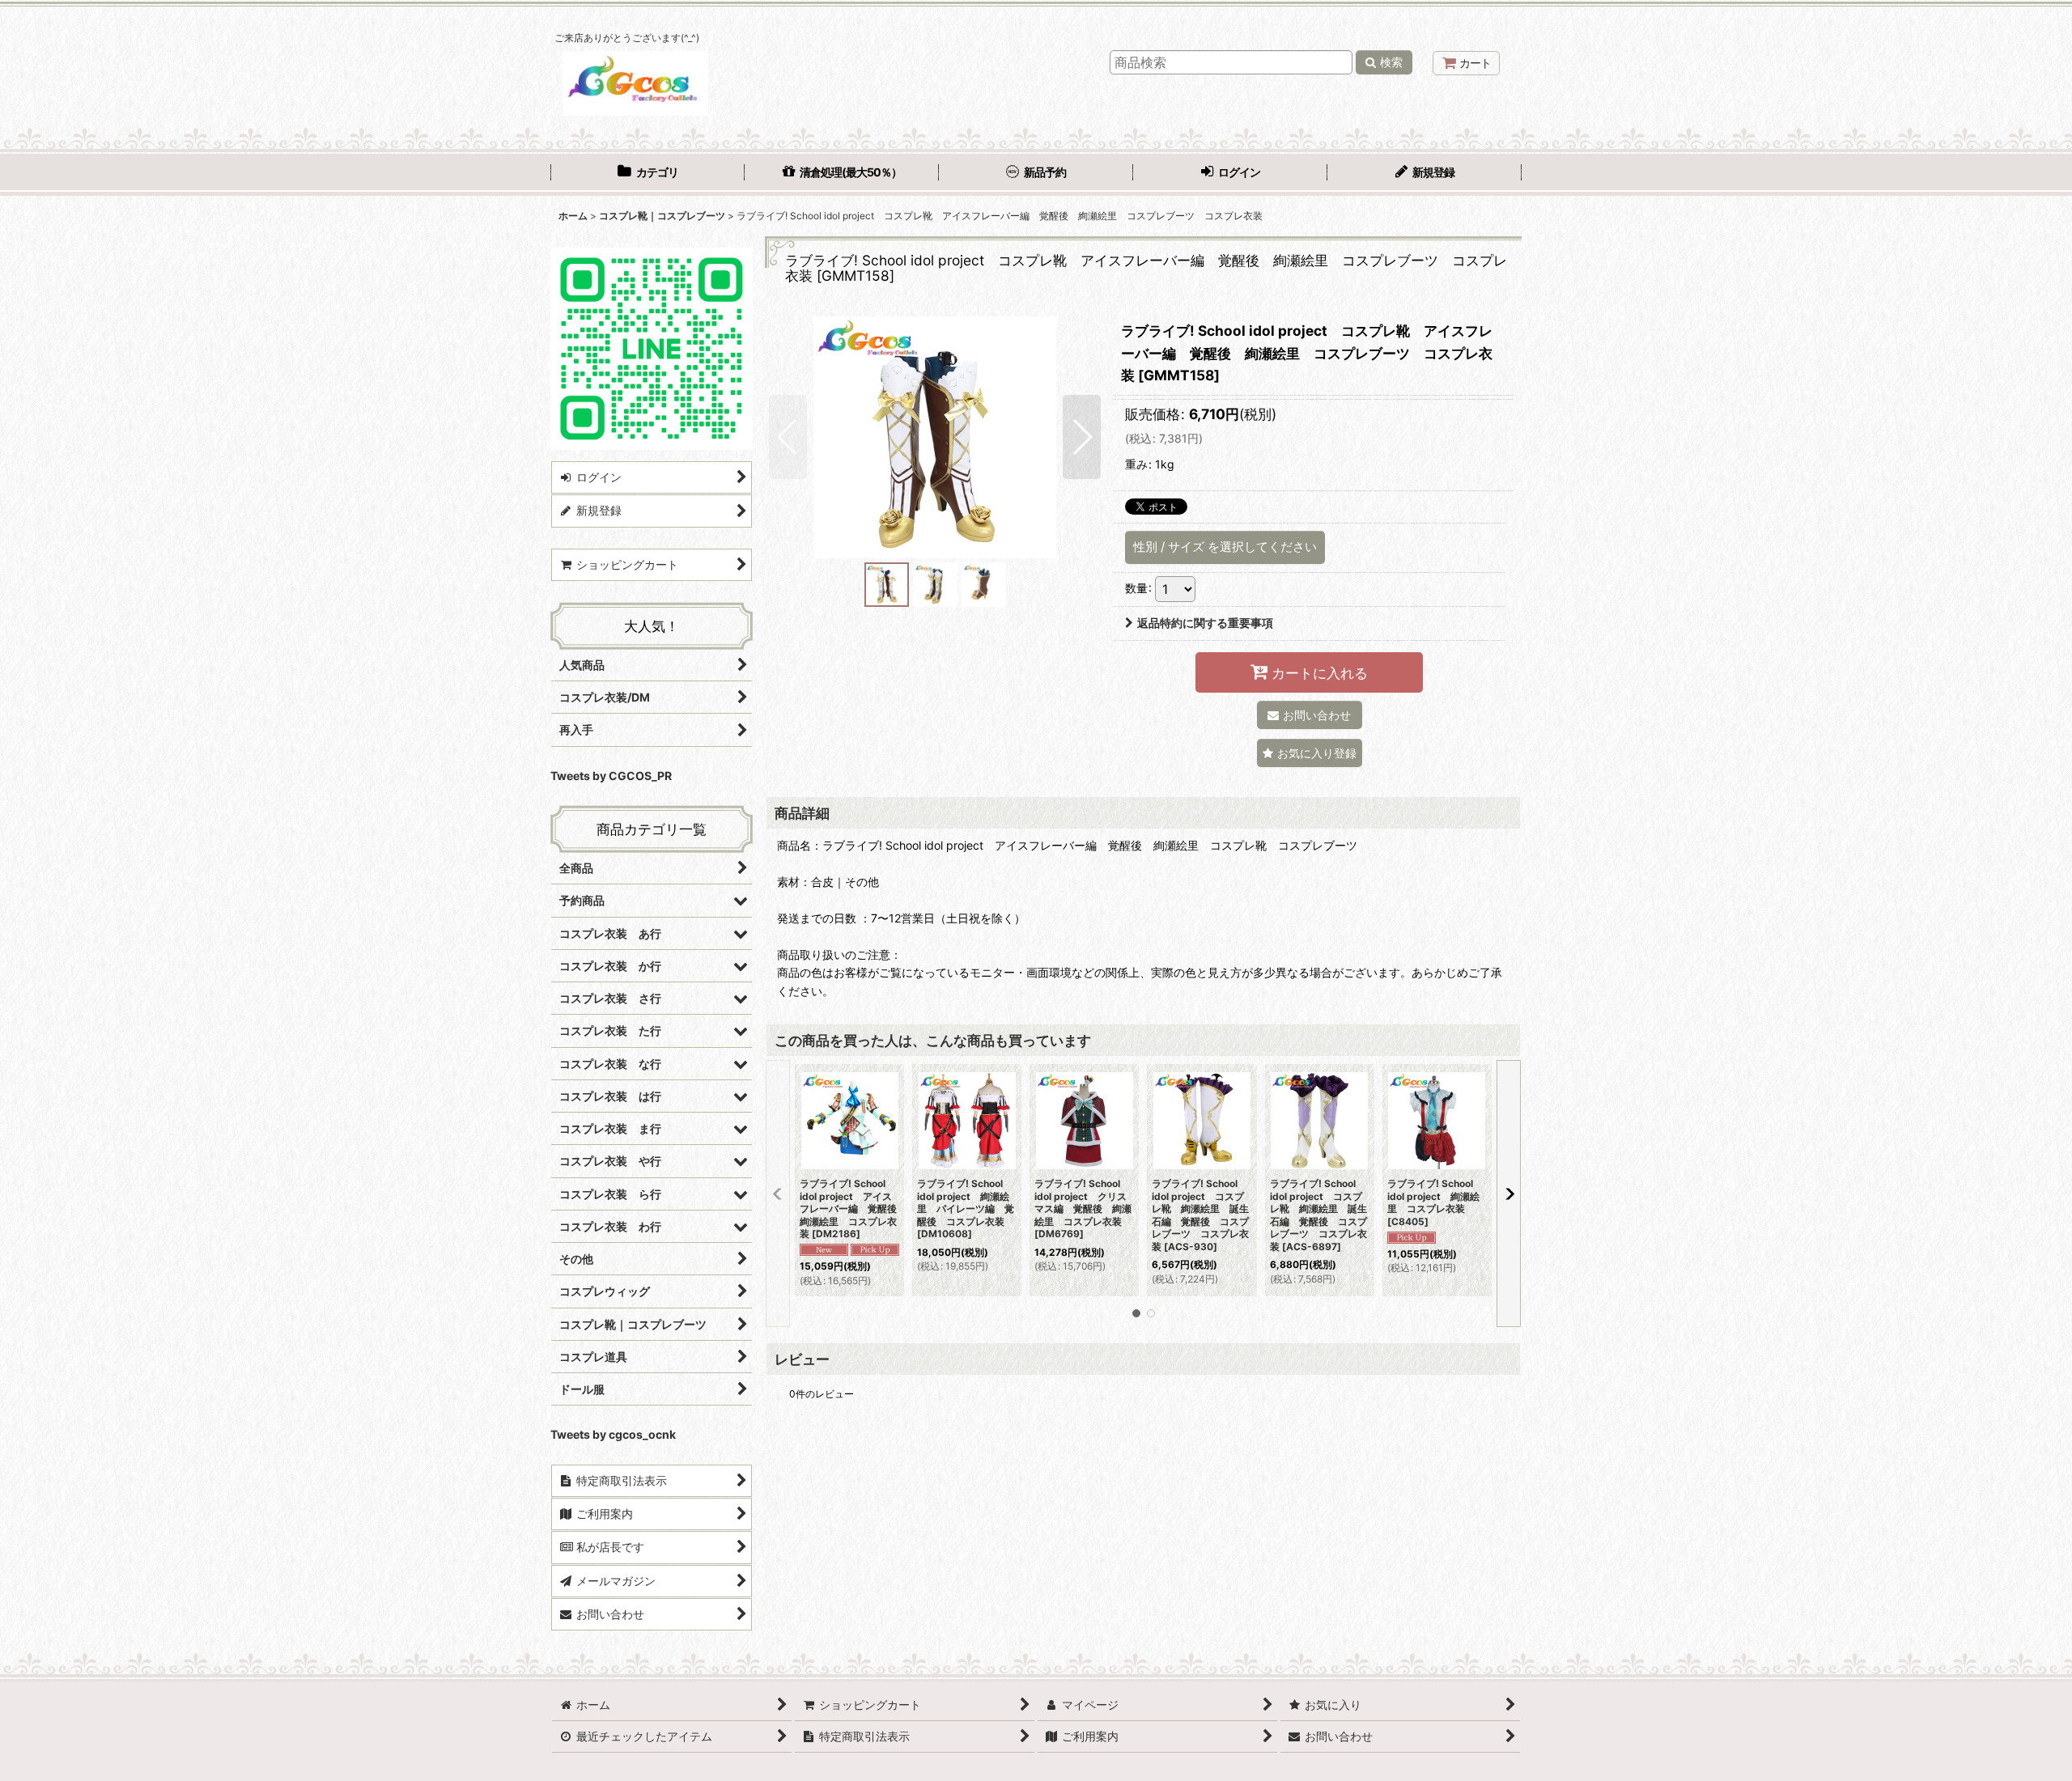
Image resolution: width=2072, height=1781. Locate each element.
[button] (788, 437)
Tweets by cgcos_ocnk (613, 1434)
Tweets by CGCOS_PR (611, 776)
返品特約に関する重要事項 (1205, 623)
